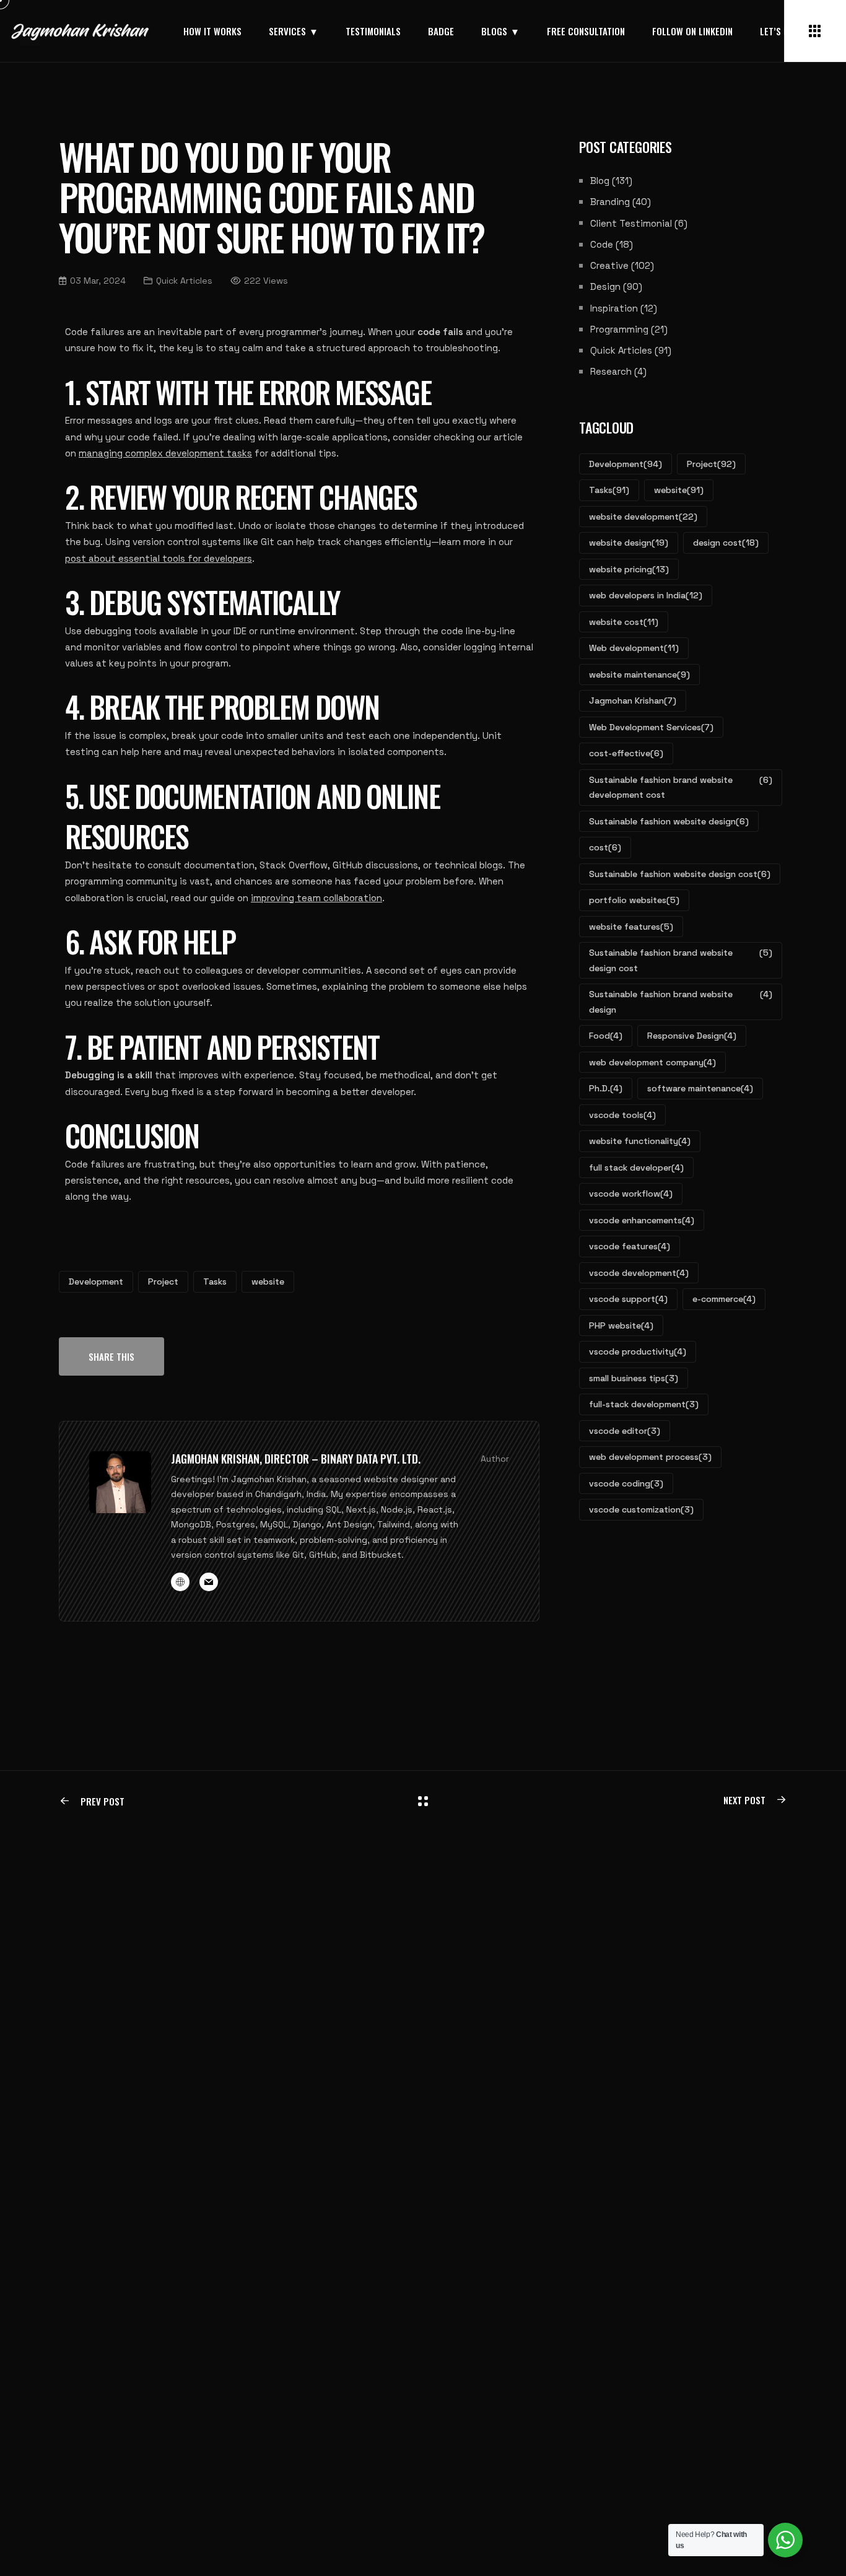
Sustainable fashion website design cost (680, 874)
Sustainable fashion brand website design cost (681, 960)
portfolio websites (634, 900)
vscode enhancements (642, 1220)
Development (96, 1281)
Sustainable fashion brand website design (681, 1002)
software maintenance (700, 1088)
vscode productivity (638, 1351)
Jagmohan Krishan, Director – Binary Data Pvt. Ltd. (296, 1459)
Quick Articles (621, 350)
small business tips (634, 1378)
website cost (624, 622)
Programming (619, 329)
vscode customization (641, 1509)
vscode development (639, 1273)
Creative (609, 265)
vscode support (628, 1299)
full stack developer (636, 1168)
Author (495, 1459)
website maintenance (639, 675)
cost (605, 847)
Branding (610, 202)
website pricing (629, 569)
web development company (652, 1062)
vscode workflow (631, 1194)
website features (631, 927)
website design (629, 543)
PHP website (621, 1325)
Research (611, 371)
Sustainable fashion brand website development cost (681, 788)
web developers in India (646, 595)
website (268, 1281)
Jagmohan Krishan (633, 701)
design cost (726, 543)
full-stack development (644, 1404)
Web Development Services (651, 727)
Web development (634, 648)
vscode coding (626, 1483)
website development (643, 517)
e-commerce (724, 1299)
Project (163, 1281)
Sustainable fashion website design (669, 821)
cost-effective (626, 753)
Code (602, 244)
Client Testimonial (631, 223)
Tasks (215, 1281)
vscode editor (625, 1431)
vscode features (630, 1246)
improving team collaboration (316, 898)
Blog (600, 181)
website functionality (640, 1141)
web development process (650, 1457)
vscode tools (622, 1115)
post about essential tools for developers (159, 558)
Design (605, 286)
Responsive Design (692, 1036)
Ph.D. (606, 1088)
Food (606, 1036)
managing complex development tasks (165, 453)
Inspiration (614, 308)
